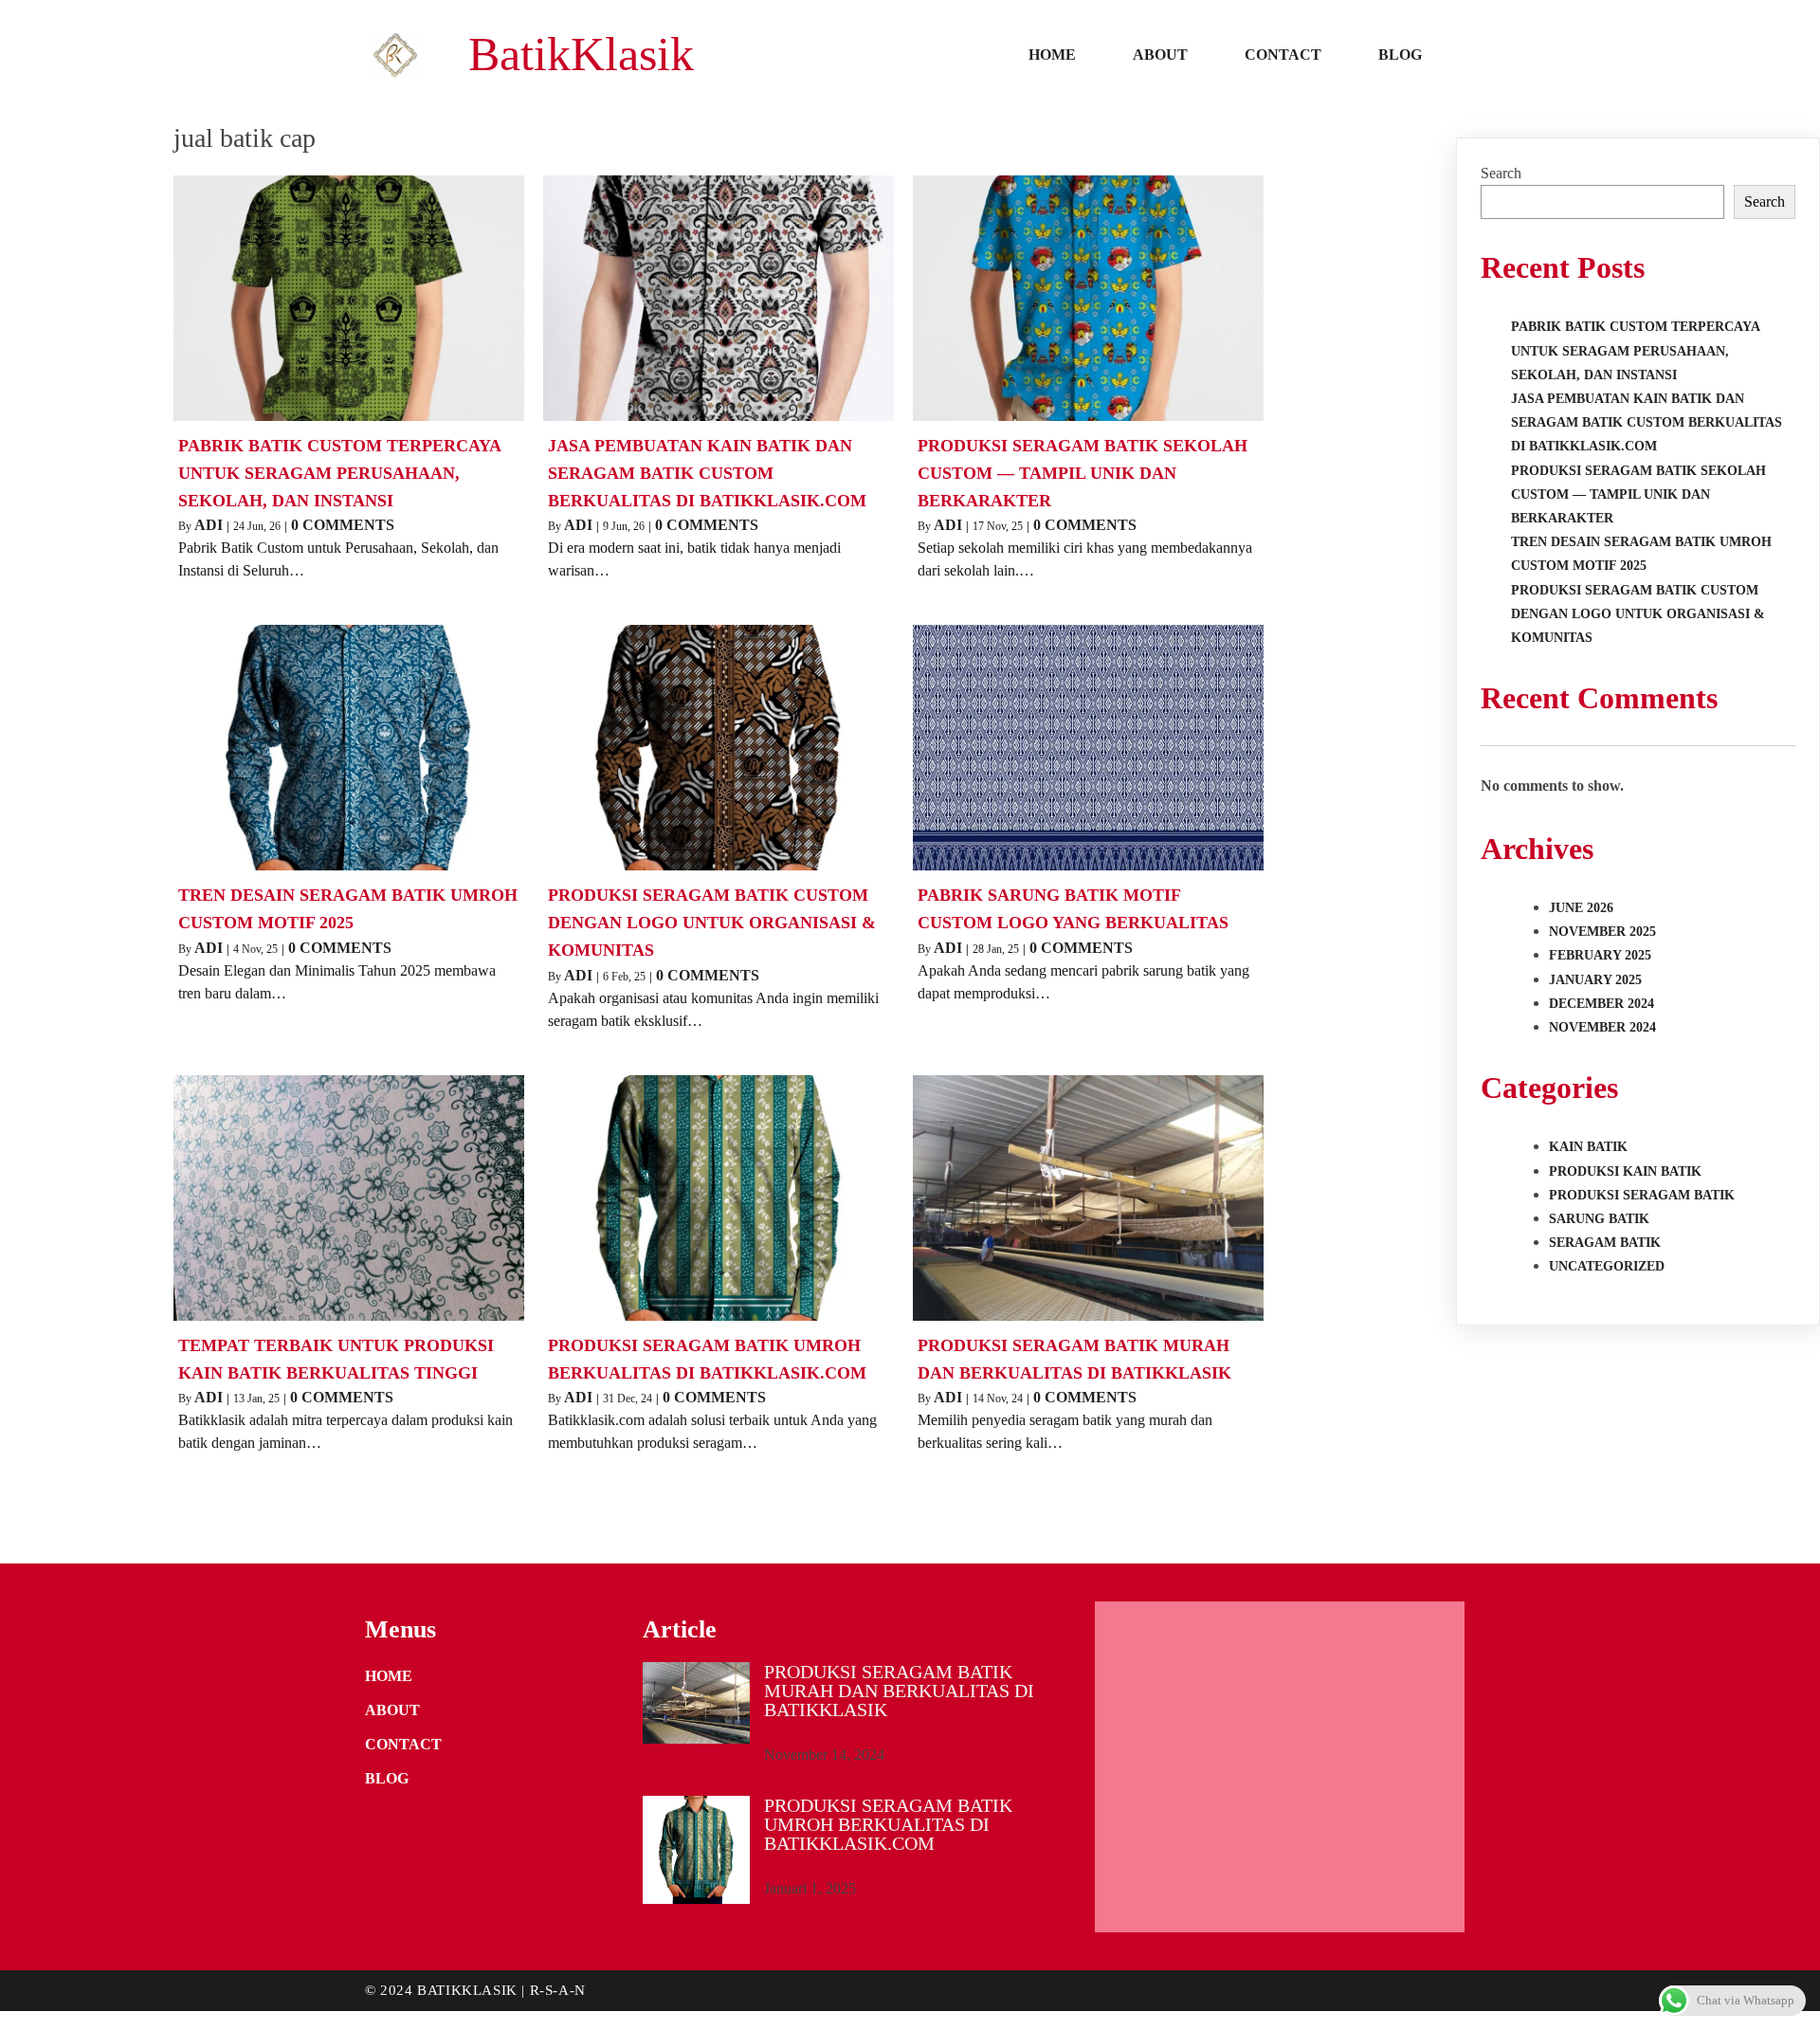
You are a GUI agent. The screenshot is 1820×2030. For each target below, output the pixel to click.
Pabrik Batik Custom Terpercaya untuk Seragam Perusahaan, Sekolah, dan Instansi (1635, 350)
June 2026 (1581, 908)
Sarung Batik (1599, 1219)
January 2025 (1595, 980)
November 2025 (1602, 932)
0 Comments (343, 525)
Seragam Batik (1605, 1243)
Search (1501, 173)
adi (209, 525)
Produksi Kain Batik (1625, 1171)
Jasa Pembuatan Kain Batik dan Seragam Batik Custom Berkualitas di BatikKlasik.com (1647, 422)
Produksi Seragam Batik (1642, 1195)
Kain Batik (1588, 1147)
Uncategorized (1607, 1266)
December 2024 (1602, 1004)
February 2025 (1600, 955)
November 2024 (1602, 1027)
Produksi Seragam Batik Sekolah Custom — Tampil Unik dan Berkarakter (1638, 494)
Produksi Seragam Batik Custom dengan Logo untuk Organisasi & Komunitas (1638, 614)
